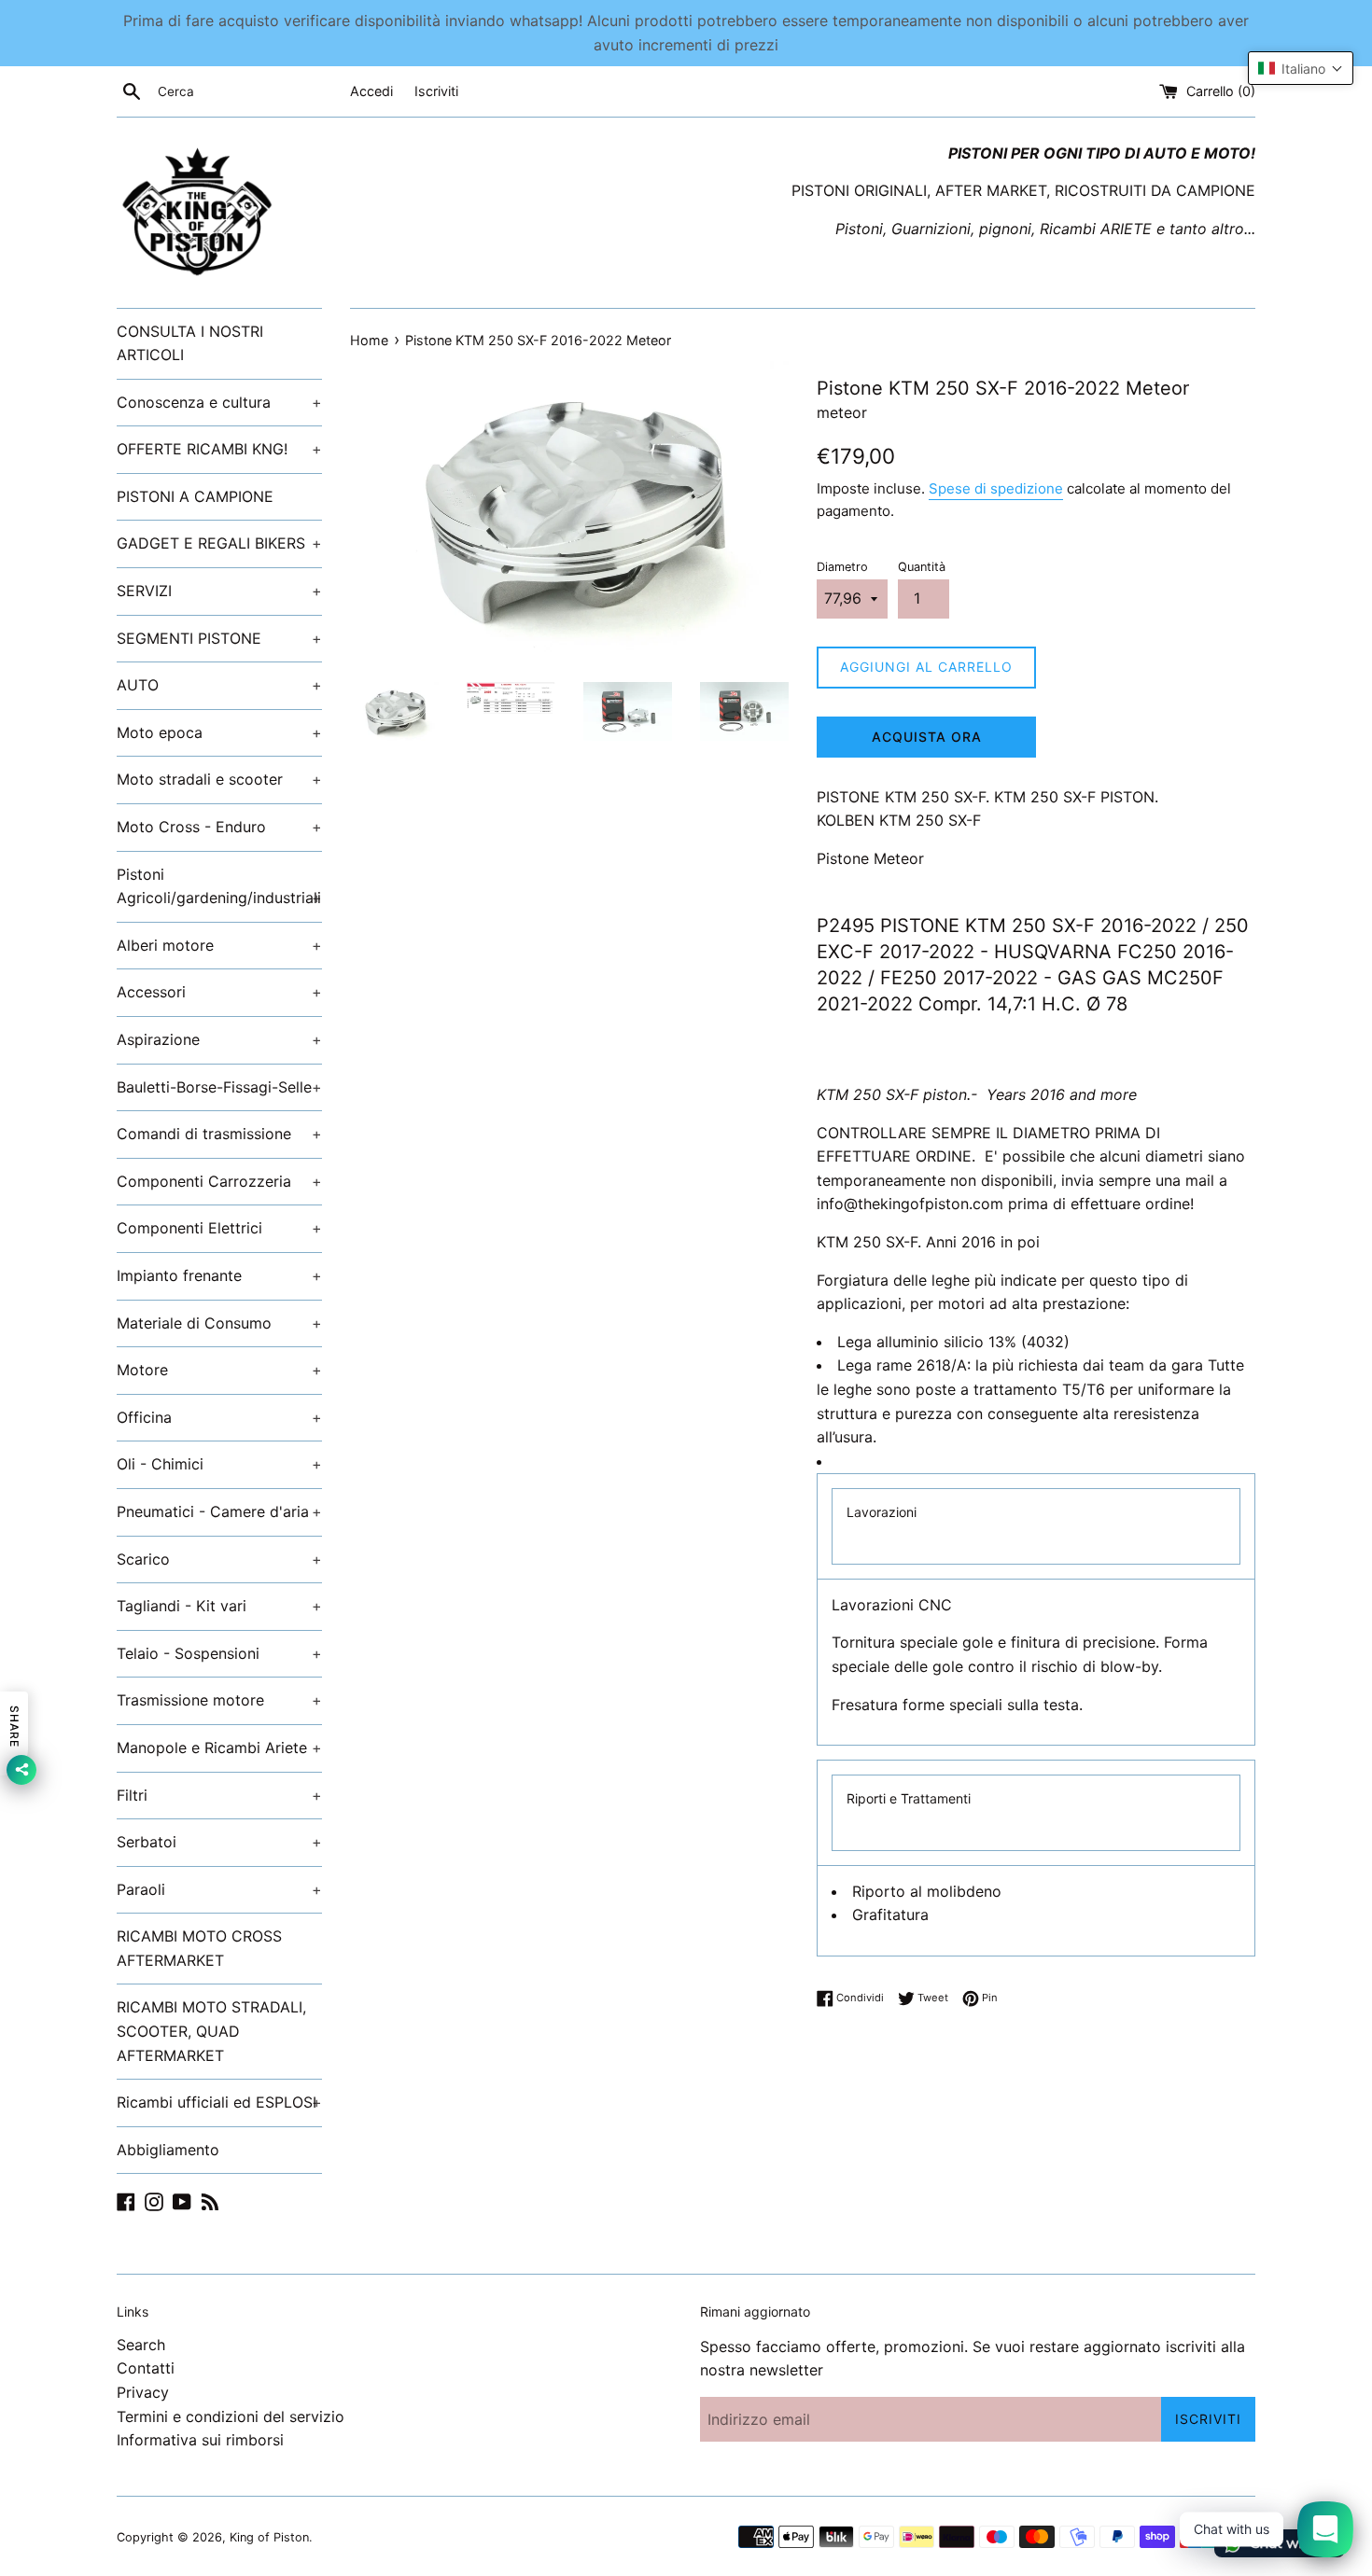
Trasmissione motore (219, 1700)
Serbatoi (219, 1842)
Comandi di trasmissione (219, 1134)
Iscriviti (436, 91)
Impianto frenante (219, 1275)
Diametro (842, 567)
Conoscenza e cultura (219, 402)
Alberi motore (219, 945)
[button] (1301, 68)
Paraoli (219, 1889)
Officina (219, 1417)
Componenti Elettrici (219, 1228)
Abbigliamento (168, 2150)
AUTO (219, 685)
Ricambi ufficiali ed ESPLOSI (219, 2102)
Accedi (371, 91)
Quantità (922, 567)
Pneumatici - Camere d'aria (219, 1511)
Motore (219, 1370)
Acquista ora (927, 737)
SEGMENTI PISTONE (219, 638)
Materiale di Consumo (219, 1323)
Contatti (146, 2368)
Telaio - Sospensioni (219, 1653)
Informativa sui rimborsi (200, 2440)
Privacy (143, 2392)
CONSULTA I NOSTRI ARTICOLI (190, 343)
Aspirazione (219, 1039)
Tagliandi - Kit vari (219, 1606)
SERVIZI (219, 591)
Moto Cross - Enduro (219, 827)
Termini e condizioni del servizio (231, 2416)
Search (141, 2345)
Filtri (219, 1795)
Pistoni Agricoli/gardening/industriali (219, 886)
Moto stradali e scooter (219, 779)
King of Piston (269, 2537)
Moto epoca (219, 732)
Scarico (219, 1559)
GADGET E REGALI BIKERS (219, 543)
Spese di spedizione (996, 488)
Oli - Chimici (219, 1464)
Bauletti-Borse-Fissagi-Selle (219, 1087)
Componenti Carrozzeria (219, 1181)
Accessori (219, 992)
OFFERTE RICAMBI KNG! (219, 449)
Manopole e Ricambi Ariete (219, 1748)
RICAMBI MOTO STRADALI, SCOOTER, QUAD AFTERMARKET (211, 2031)
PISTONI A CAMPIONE (195, 496)
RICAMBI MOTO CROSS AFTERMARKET (199, 1948)
